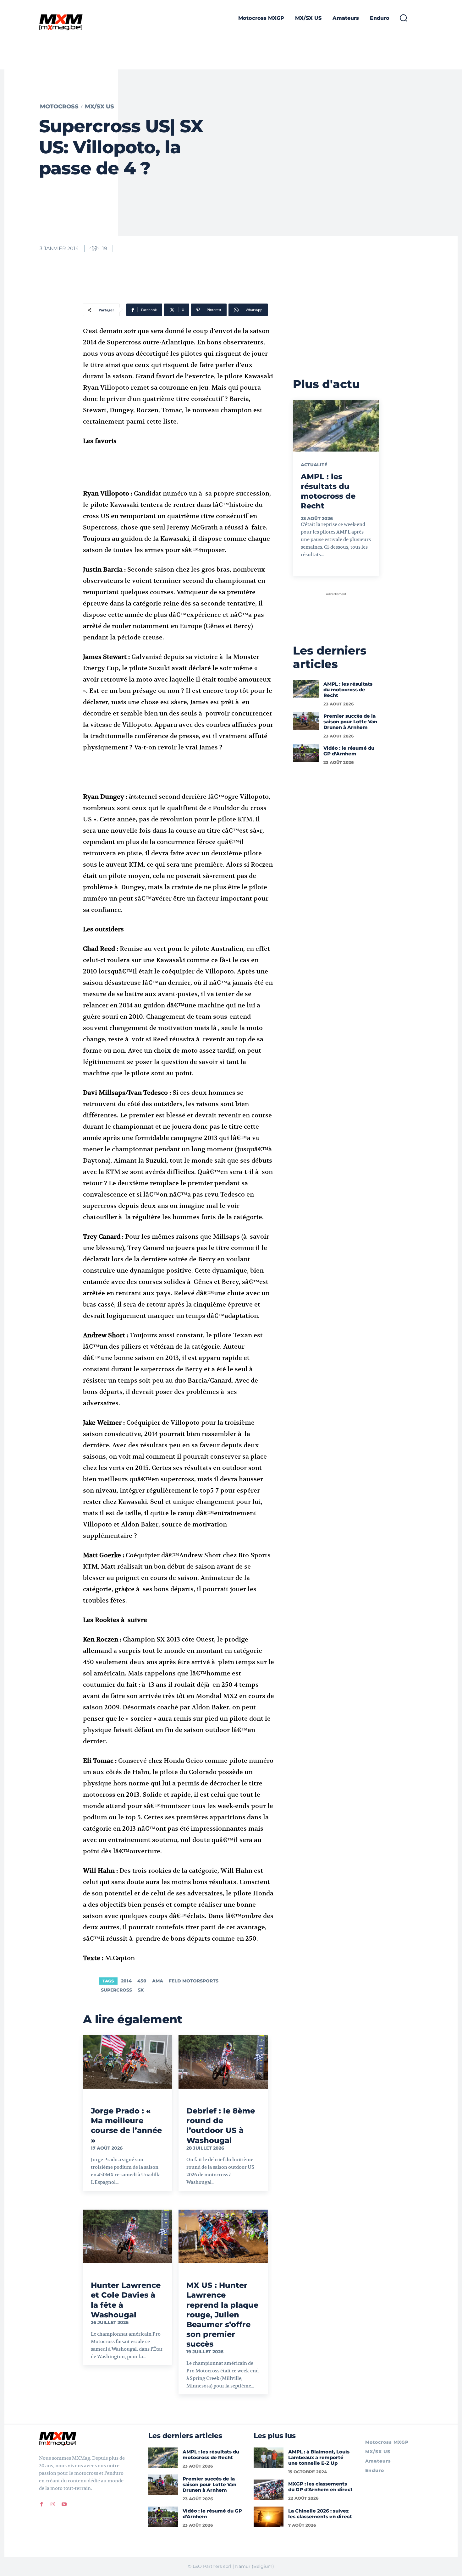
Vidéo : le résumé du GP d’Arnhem (349, 751)
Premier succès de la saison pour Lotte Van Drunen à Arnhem (350, 722)
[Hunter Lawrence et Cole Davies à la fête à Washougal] (128, 2236)
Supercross (116, 1990)
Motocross (59, 107)
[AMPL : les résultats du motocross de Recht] (336, 425)
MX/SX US (99, 107)
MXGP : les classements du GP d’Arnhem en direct (320, 2487)
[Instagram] (53, 2504)
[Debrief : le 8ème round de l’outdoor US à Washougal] (223, 2062)
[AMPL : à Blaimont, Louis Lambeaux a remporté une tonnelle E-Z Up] (269, 2458)
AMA (158, 1981)
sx (141, 1990)
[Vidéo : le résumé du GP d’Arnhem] (306, 753)
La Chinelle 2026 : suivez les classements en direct (320, 2514)
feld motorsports (194, 1981)
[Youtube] (64, 2504)
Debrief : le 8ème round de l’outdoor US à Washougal (221, 2126)
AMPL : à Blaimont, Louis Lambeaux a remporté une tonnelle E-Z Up (319, 2457)
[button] (403, 18)
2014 (126, 1981)
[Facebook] (41, 2504)
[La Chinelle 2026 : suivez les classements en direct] (269, 2517)
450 (142, 1981)
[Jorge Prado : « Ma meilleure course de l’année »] (128, 2062)
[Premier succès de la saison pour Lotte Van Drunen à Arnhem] (306, 721)
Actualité (314, 465)
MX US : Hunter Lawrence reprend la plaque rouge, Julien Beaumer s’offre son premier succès (222, 2315)
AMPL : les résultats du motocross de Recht (348, 690)
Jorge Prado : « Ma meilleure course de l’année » (126, 2126)
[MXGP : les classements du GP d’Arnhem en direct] (269, 2490)
